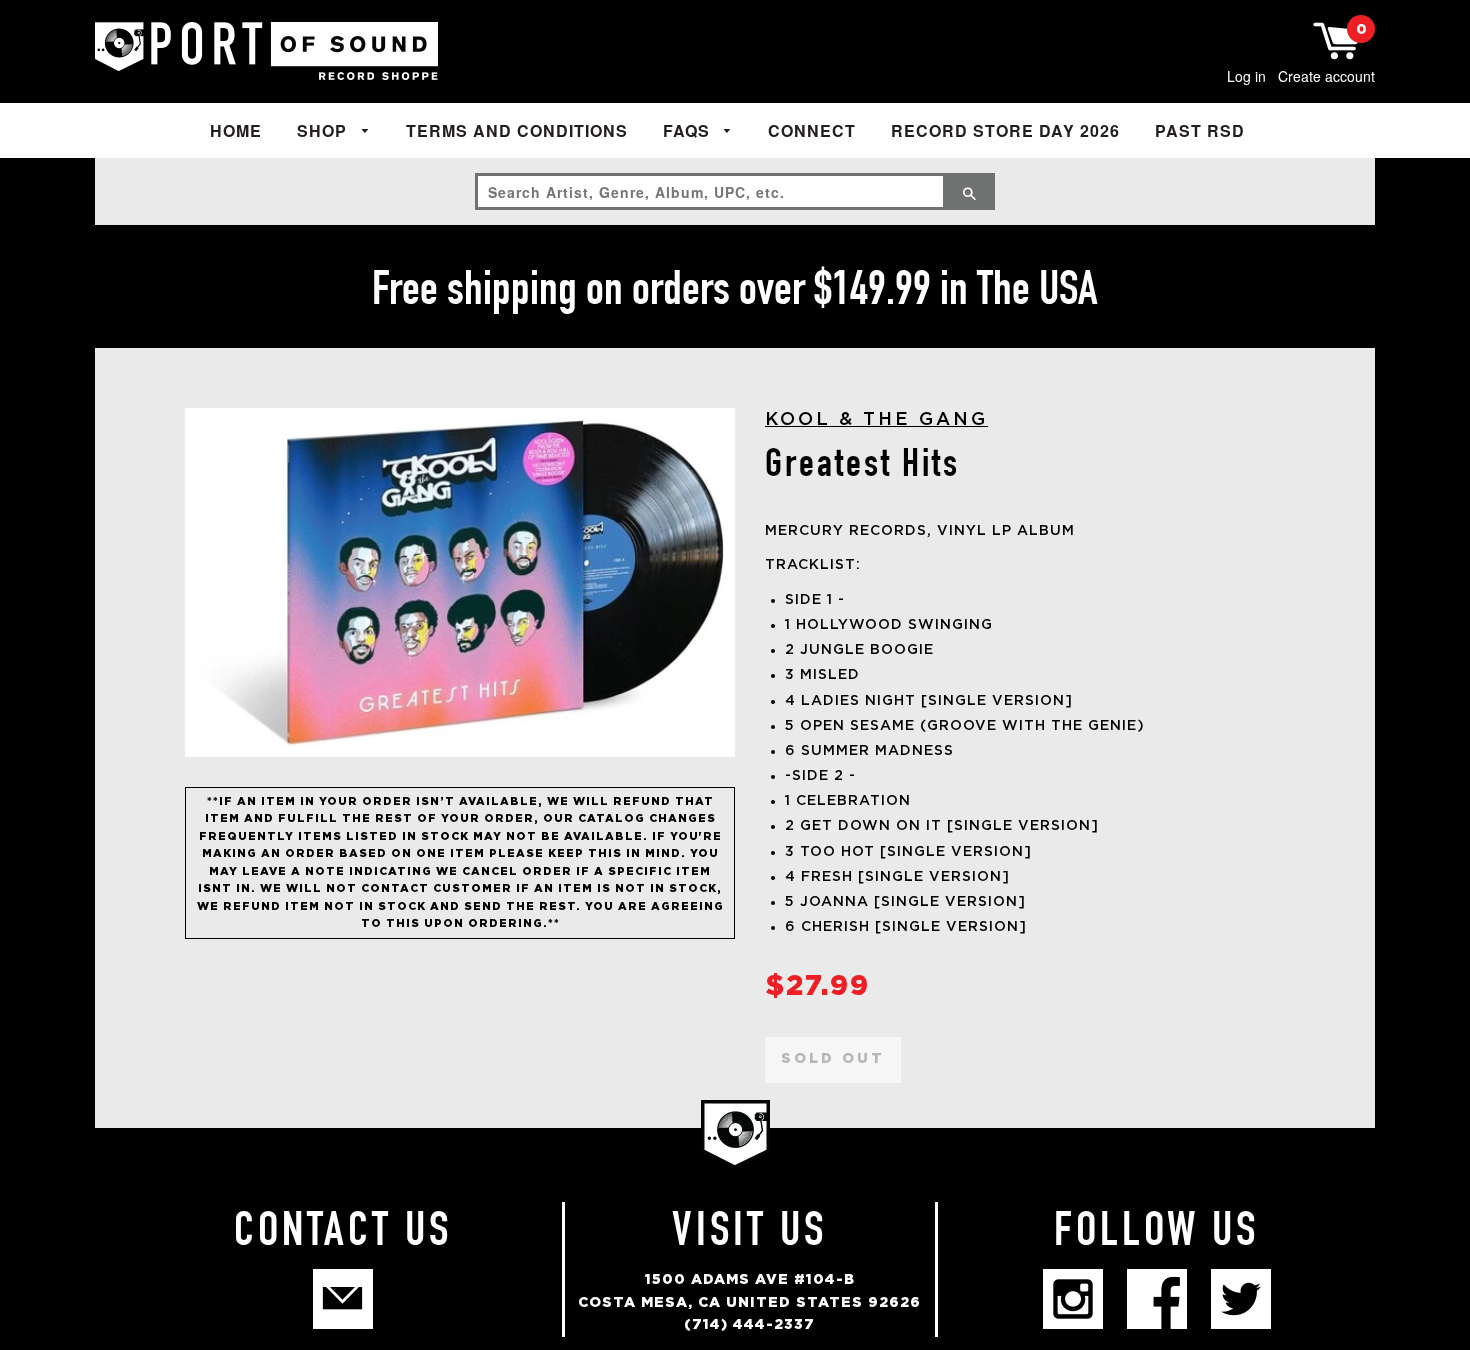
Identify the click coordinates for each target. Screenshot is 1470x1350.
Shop (324, 130)
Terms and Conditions (517, 130)
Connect (812, 130)
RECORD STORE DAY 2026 (1005, 130)
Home (236, 130)
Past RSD (1200, 130)
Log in (1246, 76)
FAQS (689, 130)
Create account (1326, 76)
